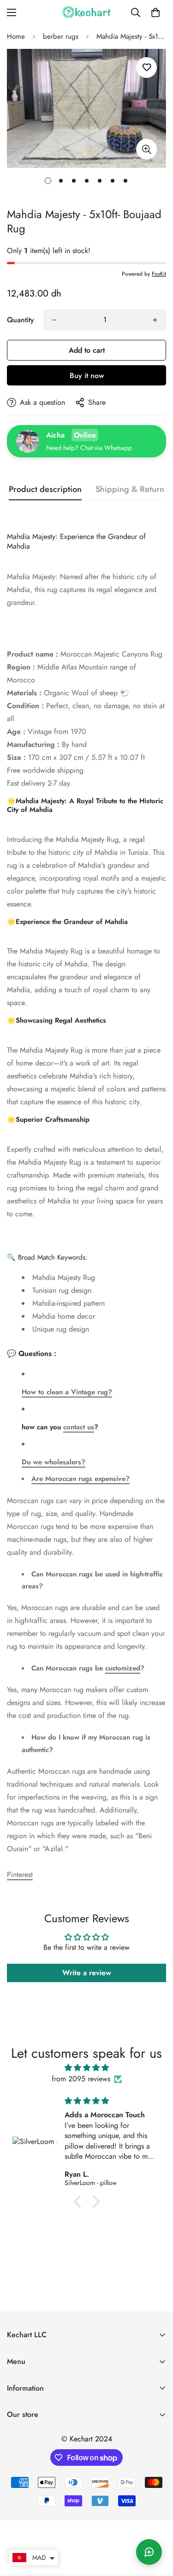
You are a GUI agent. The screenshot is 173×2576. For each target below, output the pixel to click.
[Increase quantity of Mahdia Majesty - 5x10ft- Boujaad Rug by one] (155, 320)
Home (16, 36)
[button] (155, 12)
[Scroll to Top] (156, 2527)
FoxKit (159, 274)
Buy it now (87, 376)
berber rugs (61, 36)
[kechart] (87, 12)
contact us (79, 1427)
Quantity (21, 320)
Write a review (87, 1973)
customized (123, 1668)
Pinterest (20, 1874)
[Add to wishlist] (146, 68)
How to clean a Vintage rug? (67, 1392)
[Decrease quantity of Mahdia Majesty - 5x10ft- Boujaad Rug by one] (54, 320)
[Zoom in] (146, 149)
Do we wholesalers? (54, 1462)
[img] (86, 2068)
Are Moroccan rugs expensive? (81, 1479)
